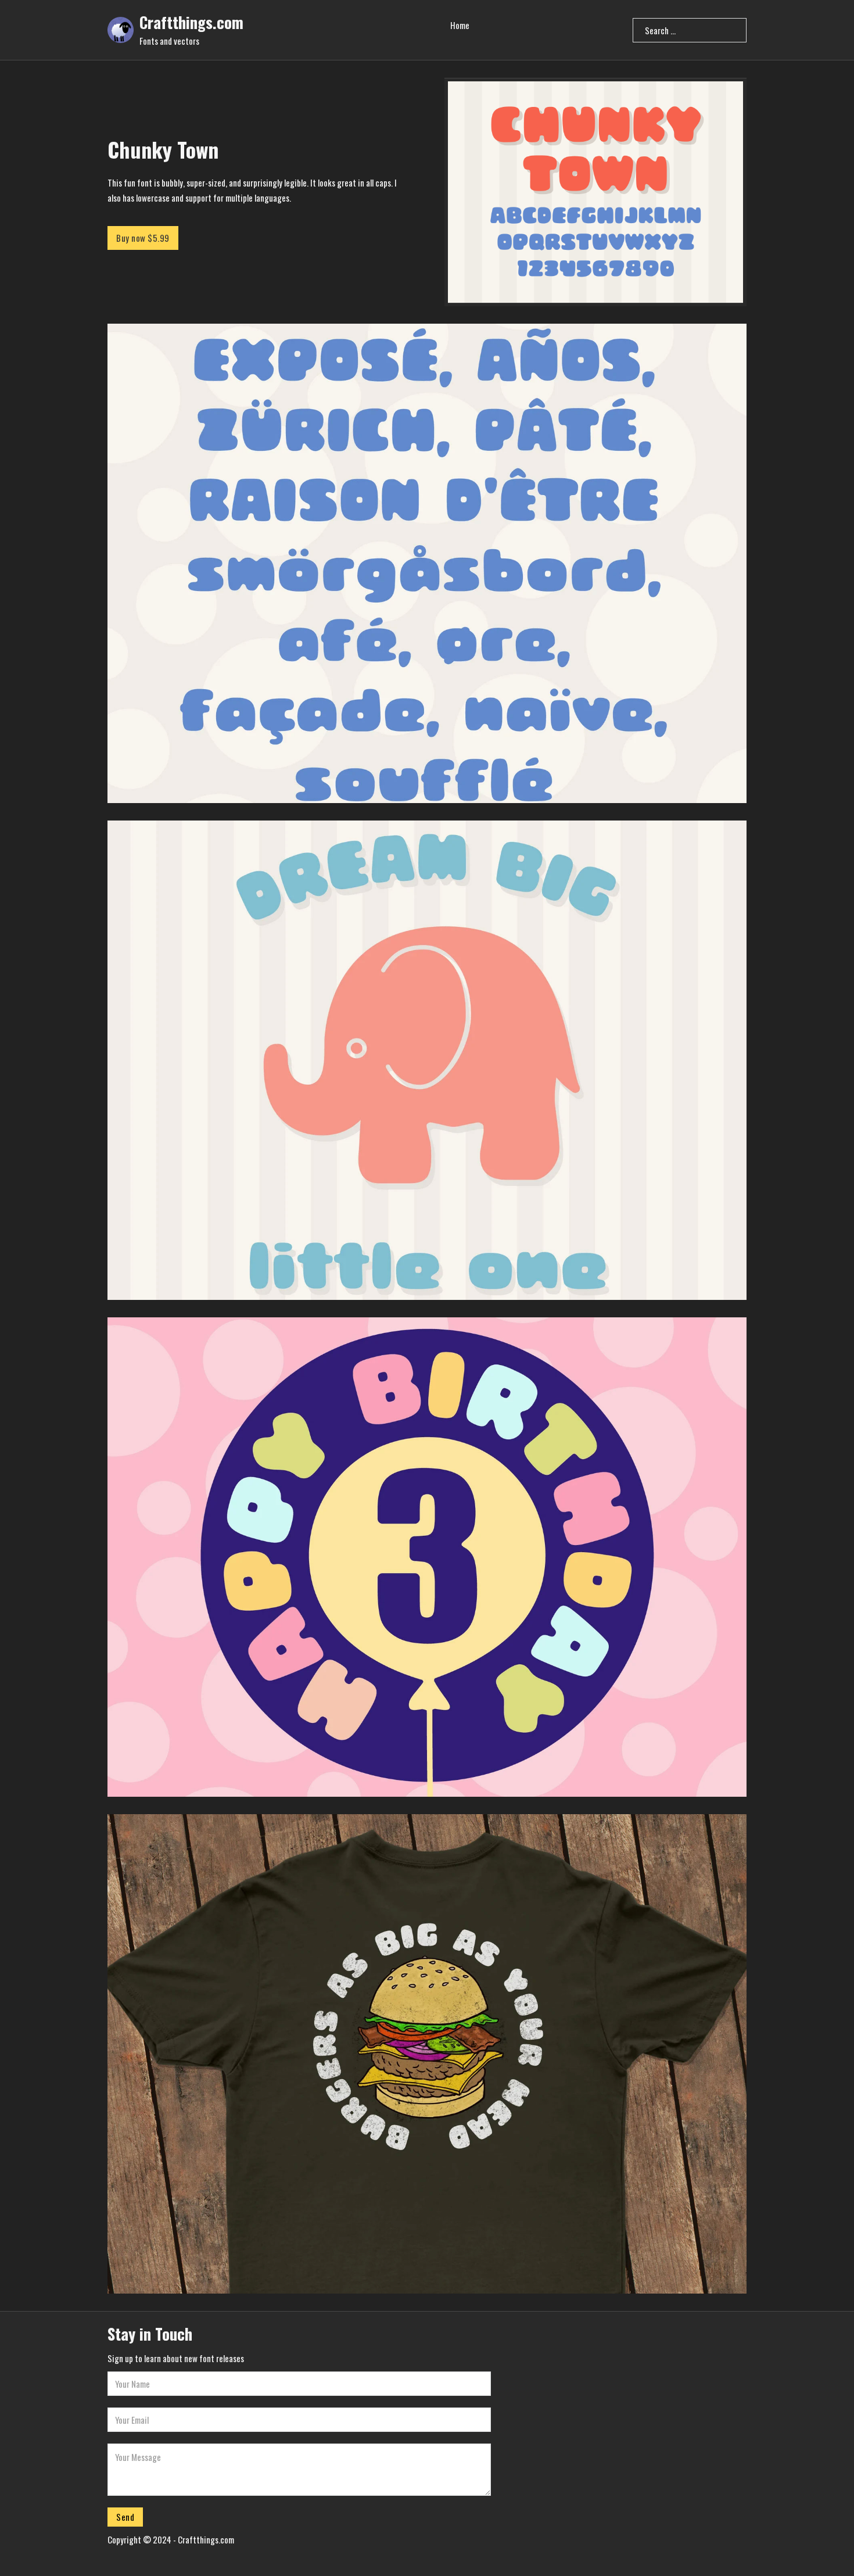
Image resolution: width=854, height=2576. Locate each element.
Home (460, 25)
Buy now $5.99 (143, 238)
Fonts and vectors (169, 41)
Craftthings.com (191, 22)
